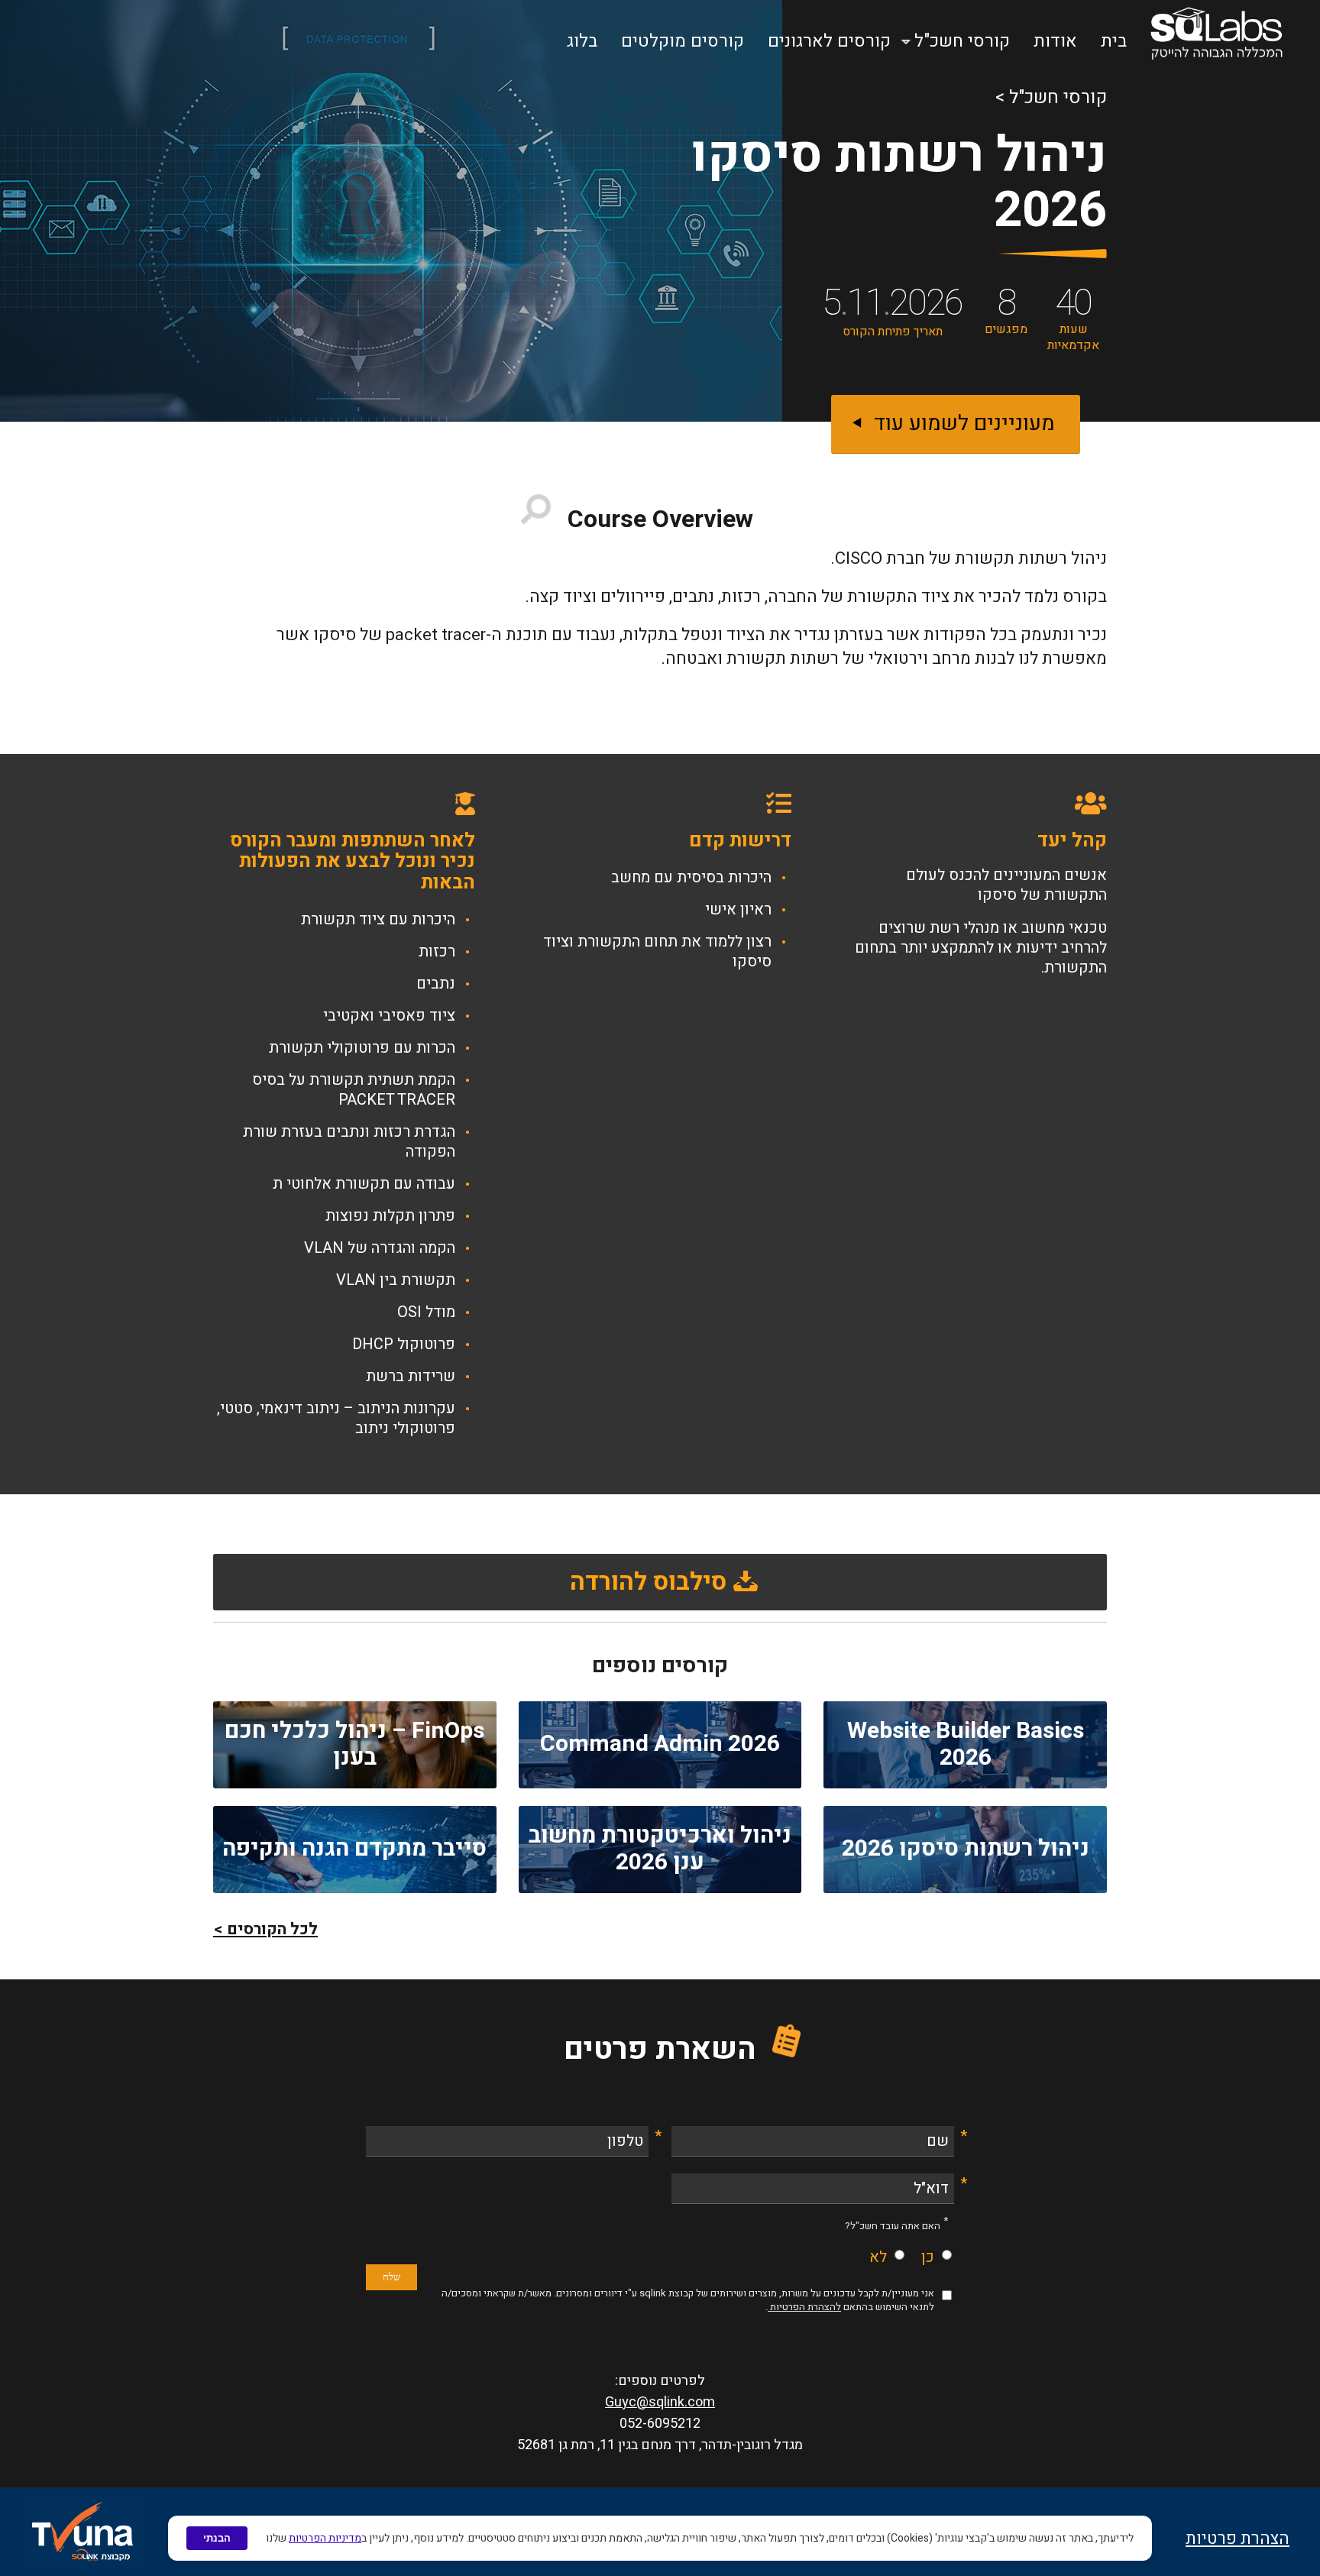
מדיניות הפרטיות (325, 2538)
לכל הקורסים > (265, 1929)
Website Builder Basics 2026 (966, 1744)
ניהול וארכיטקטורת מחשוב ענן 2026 (660, 1849)
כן (928, 2257)
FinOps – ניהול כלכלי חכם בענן (354, 1744)
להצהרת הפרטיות (804, 2307)
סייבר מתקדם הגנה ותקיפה (354, 1849)
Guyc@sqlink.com (660, 2402)
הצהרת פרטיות (1237, 2539)
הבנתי (217, 2538)
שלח (391, 2277)
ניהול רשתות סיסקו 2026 (966, 1849)
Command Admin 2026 (660, 1744)
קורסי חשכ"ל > (1051, 97)
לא (878, 2257)
